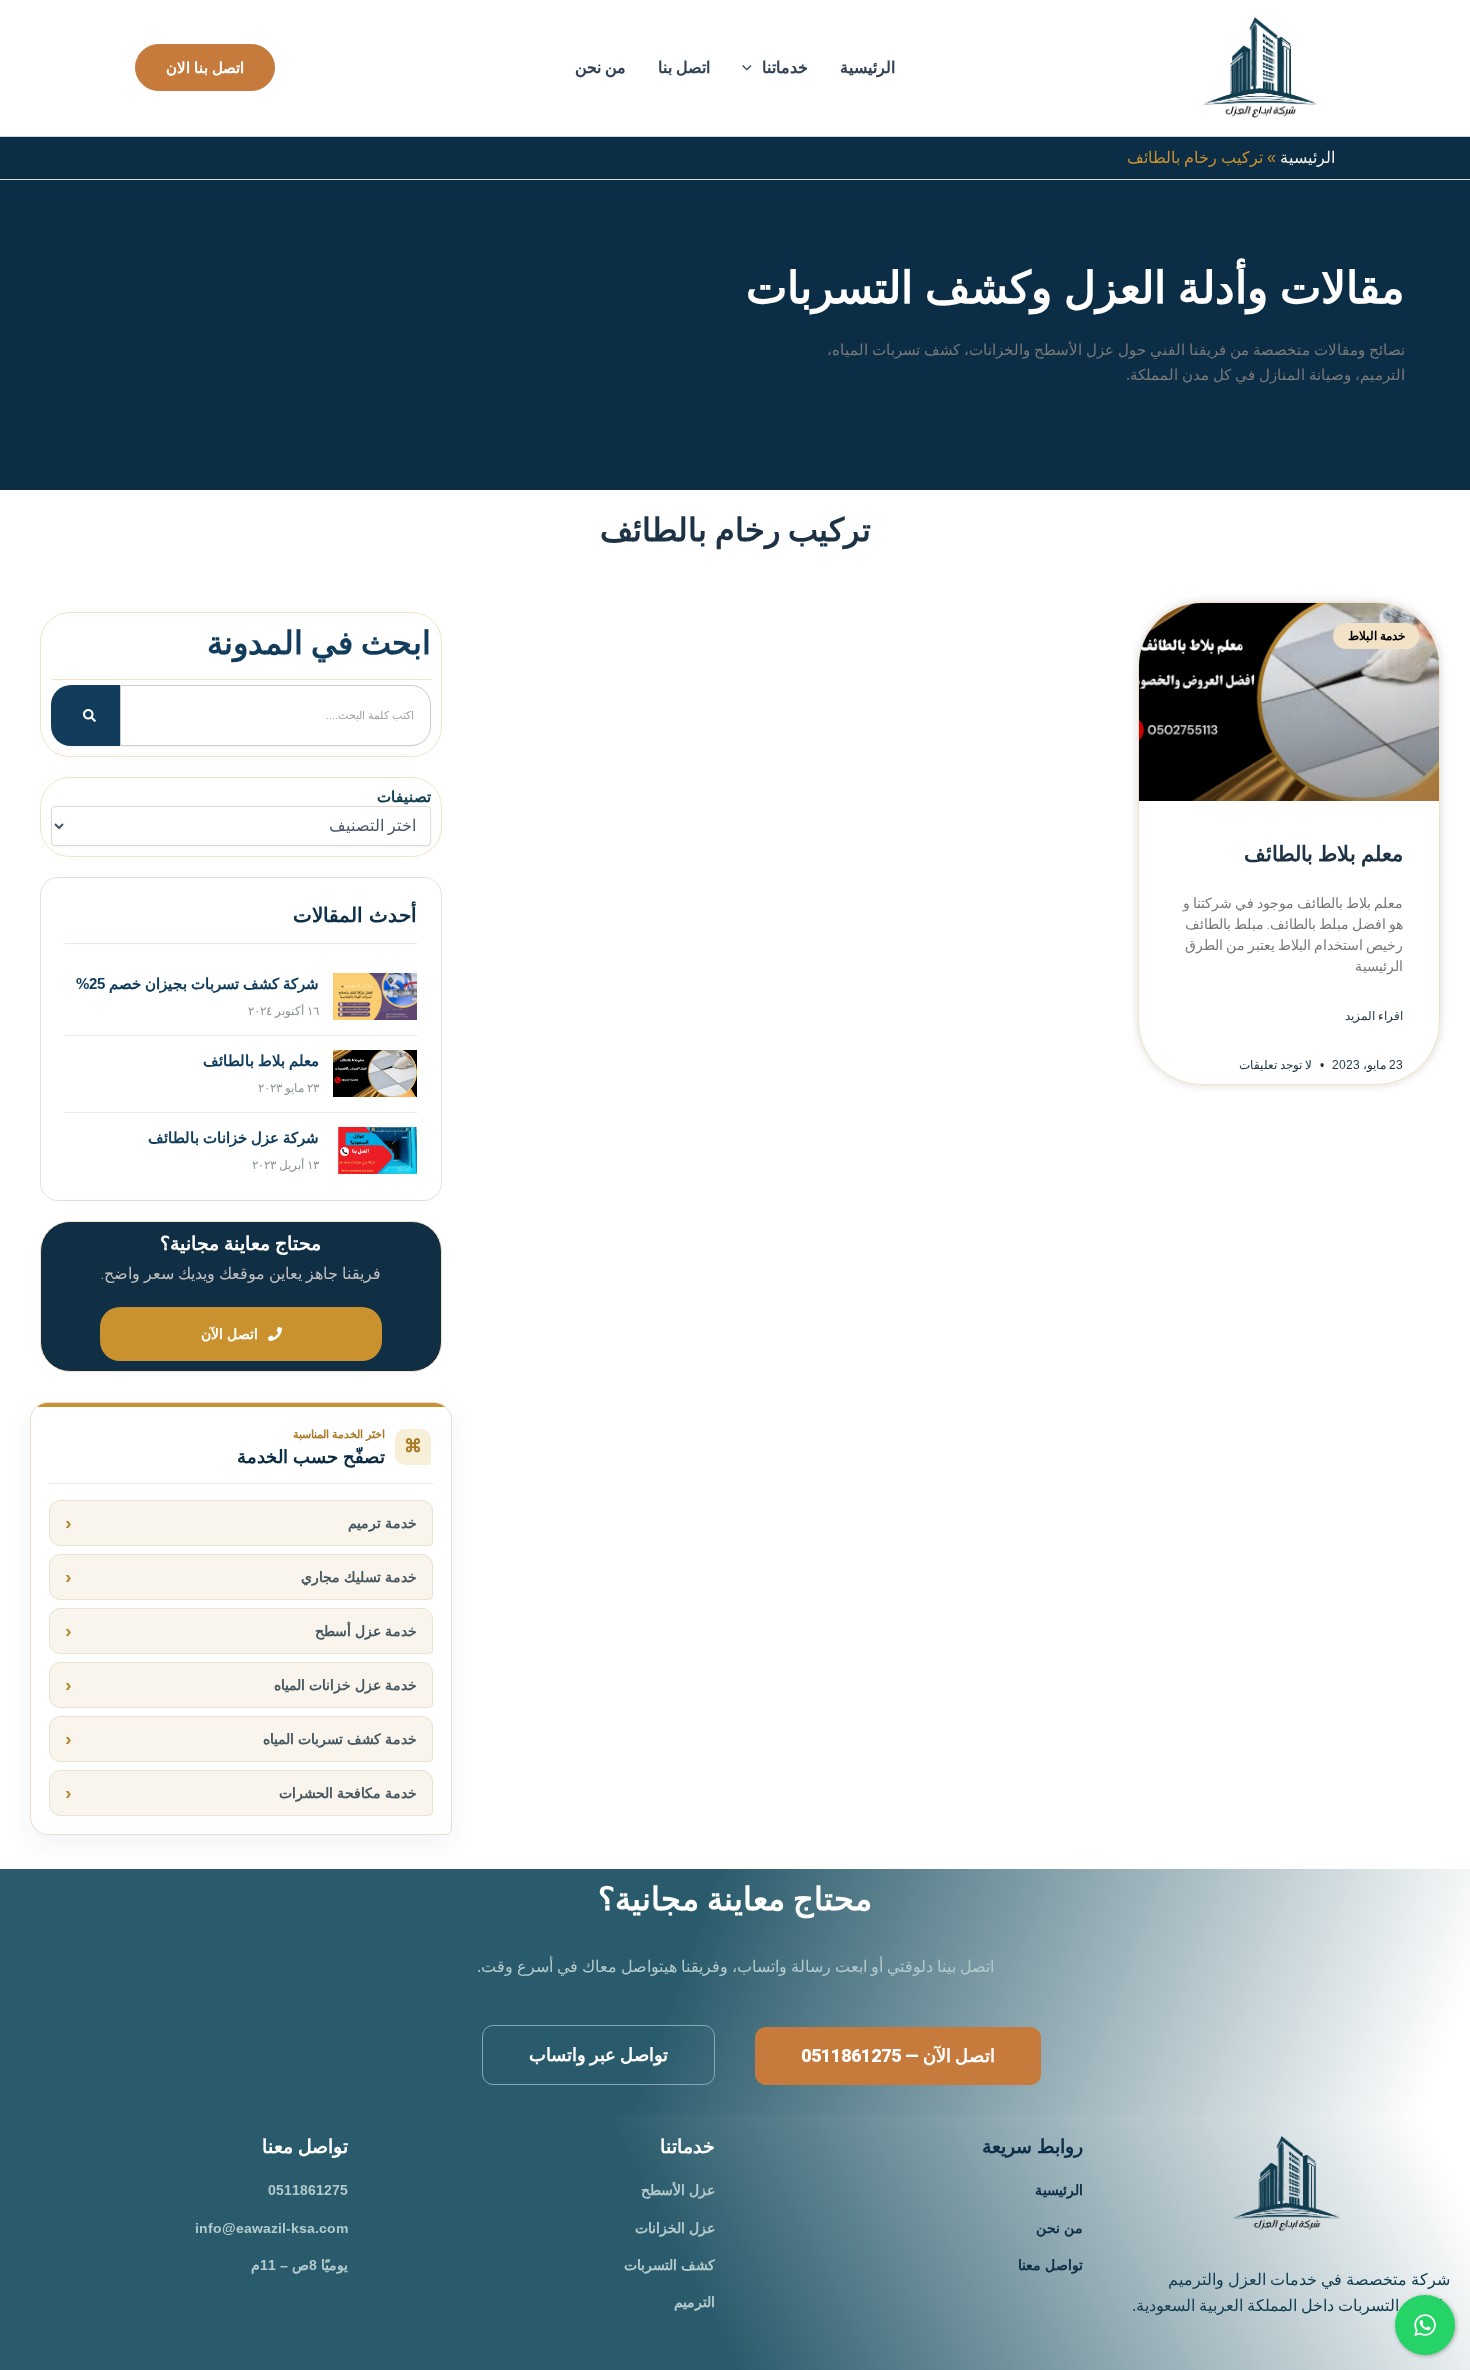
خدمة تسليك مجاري (359, 1577)
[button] (752, 68)
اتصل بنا (684, 67)
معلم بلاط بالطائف (1323, 854)
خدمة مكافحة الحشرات (348, 1793)
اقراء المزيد (1374, 1016)
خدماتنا (785, 67)
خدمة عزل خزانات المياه (345, 1685)
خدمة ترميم (382, 1523)
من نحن (600, 67)
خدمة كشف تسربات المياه (340, 1739)
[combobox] (275, 715)
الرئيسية (867, 67)
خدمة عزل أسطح (366, 1631)
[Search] (85, 715)
